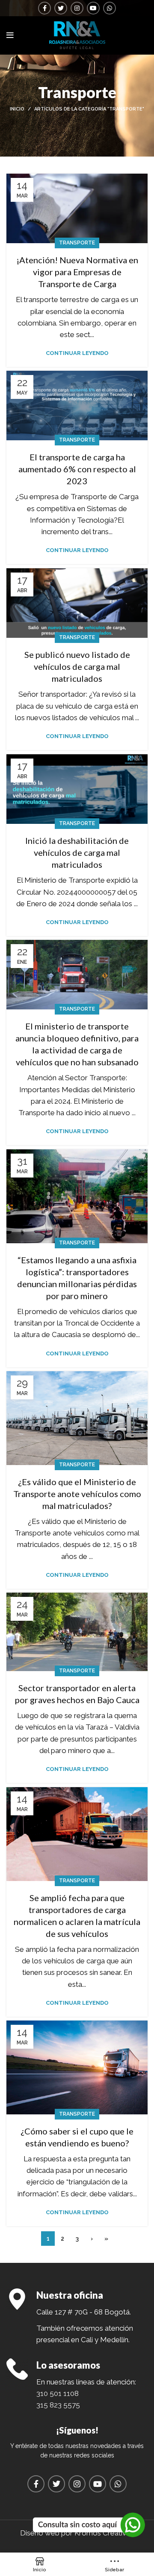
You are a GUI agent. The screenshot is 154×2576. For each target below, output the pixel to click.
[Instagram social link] (77, 8)
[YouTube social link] (93, 8)
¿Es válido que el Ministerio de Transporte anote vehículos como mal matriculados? (77, 1494)
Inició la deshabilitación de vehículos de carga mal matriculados (77, 852)
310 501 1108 (58, 2393)
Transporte (77, 243)
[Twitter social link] (61, 8)
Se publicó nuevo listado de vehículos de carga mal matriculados (77, 666)
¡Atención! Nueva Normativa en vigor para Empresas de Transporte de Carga (77, 272)
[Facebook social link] (44, 8)
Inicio (17, 109)
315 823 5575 (58, 2405)
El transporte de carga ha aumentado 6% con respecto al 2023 (77, 469)
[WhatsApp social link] (110, 8)
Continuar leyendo (77, 353)
